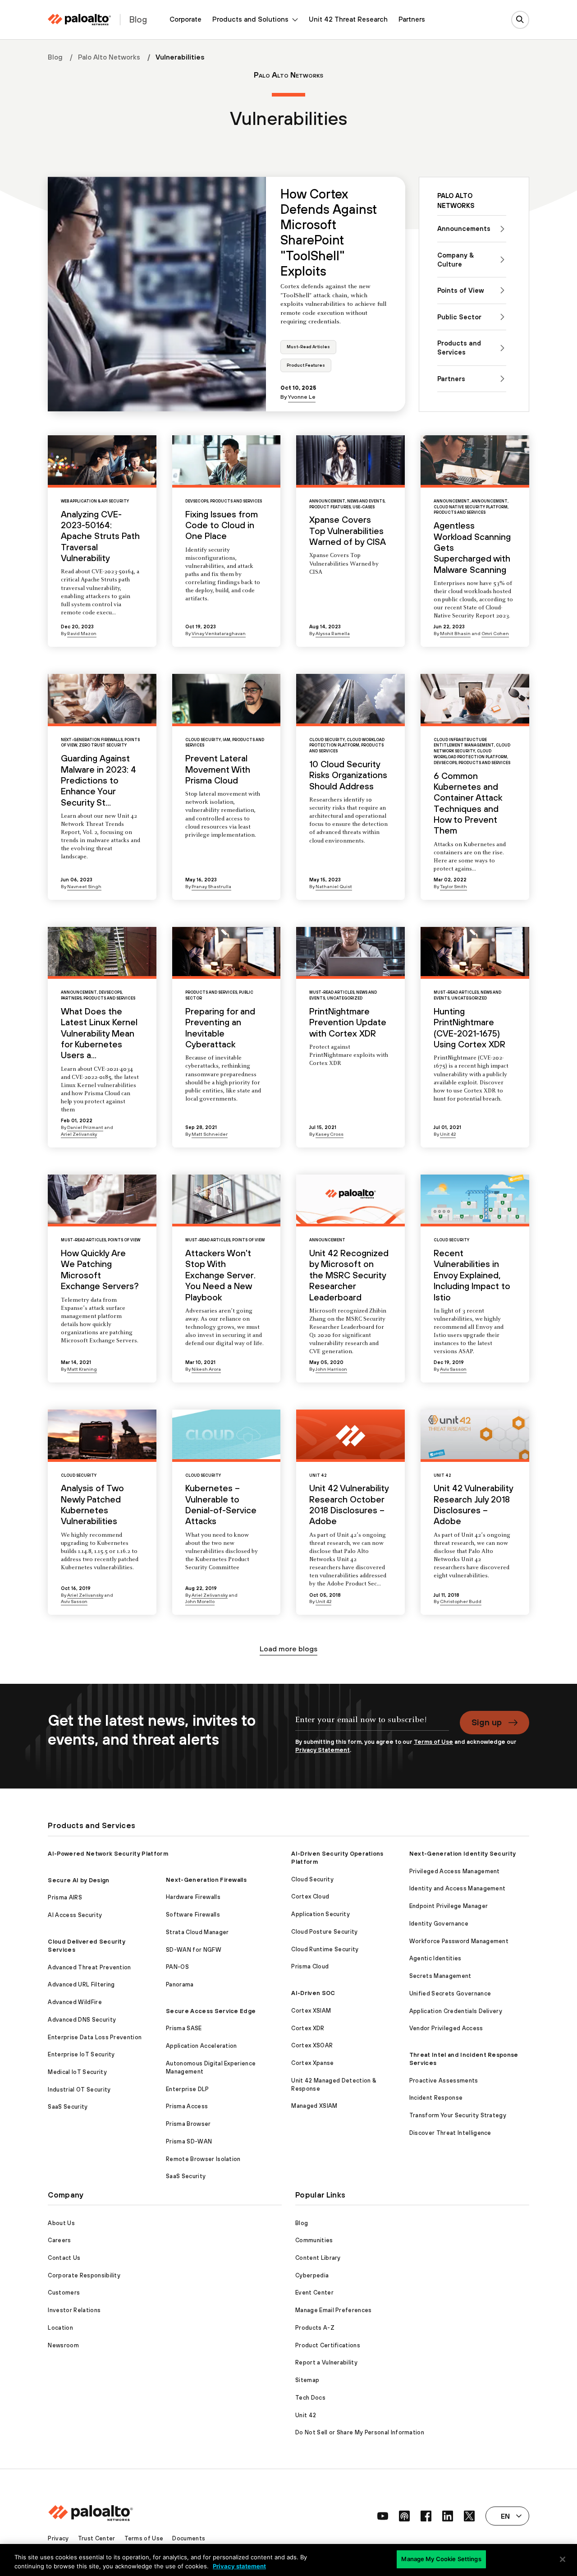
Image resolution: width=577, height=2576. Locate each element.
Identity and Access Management (458, 1888)
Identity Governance (439, 1924)
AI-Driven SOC (313, 1993)
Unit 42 (448, 1134)
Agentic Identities (435, 1958)
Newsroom (63, 2345)
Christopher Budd (461, 1601)
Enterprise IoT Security (81, 2054)
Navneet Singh (84, 886)
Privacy (58, 2538)
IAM (227, 740)
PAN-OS (177, 1967)
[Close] (563, 2559)
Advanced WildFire (75, 2002)
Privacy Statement (323, 1750)
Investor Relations (74, 2310)
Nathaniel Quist (334, 886)
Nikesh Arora (206, 1369)
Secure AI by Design (78, 1880)
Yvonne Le (302, 397)
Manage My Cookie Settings (441, 2559)
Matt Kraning (82, 1369)
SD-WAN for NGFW (194, 1950)
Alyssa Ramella (333, 633)
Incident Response (436, 2098)
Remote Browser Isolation (203, 2159)
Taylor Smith (453, 886)
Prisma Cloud (310, 1966)
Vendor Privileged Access (446, 2028)
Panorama (180, 1984)
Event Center (314, 2293)
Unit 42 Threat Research (348, 19)
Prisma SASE (184, 2028)
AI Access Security (75, 1915)
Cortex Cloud (310, 1896)
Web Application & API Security (95, 501)
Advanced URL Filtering (81, 1984)
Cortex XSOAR (312, 2045)
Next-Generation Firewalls (92, 740)
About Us (61, 2223)
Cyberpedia (312, 2275)
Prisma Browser (188, 2124)
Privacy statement (239, 2566)
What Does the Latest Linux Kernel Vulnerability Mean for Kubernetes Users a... (99, 1033)
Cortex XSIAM (311, 2011)
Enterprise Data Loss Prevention (95, 2037)
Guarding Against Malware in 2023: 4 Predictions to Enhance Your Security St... (98, 780)
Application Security (320, 1914)
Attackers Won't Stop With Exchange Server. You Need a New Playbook (220, 1275)
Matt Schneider (210, 1134)
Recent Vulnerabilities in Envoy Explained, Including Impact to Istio (472, 1275)
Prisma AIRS (65, 1897)
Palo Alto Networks (109, 57)
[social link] (383, 2516)
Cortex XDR (308, 2028)
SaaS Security (68, 2107)
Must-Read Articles (308, 347)
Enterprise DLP (187, 2089)
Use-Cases (364, 507)
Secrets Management (440, 1976)
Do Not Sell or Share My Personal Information (360, 2432)
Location (60, 2328)
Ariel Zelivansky (79, 1134)
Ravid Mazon (82, 633)
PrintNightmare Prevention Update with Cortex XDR (348, 1022)
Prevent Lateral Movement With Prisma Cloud (218, 769)
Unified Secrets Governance (450, 1993)
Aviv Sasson (453, 1369)
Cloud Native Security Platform (471, 507)
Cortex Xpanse (312, 2063)
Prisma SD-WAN (189, 2141)
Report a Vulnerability (326, 2362)
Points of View (124, 1240)
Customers (64, 2293)
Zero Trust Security (103, 745)
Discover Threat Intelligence (450, 2133)
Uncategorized (345, 998)
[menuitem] (185, 20)
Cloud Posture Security (324, 1932)
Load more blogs (288, 1649)
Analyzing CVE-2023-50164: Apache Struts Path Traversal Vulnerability (100, 536)
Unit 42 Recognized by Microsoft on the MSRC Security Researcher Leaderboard (349, 1275)
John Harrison (331, 1369)
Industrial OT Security (79, 2090)
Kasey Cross (330, 1134)
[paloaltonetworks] (79, 20)
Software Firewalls (193, 1915)
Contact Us (64, 2258)
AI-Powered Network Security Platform (108, 1854)
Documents (189, 2538)
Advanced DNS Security (82, 2020)
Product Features (306, 365)
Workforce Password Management (459, 1941)
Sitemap (307, 2380)
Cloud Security (203, 740)
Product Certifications (328, 2345)
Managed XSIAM (314, 2106)
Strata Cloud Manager (197, 1932)
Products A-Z (315, 2328)
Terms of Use (433, 1742)
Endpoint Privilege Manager (449, 1906)
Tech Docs (310, 2398)
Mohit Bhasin (455, 633)
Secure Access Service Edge (211, 2011)
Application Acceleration (201, 2046)
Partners (412, 19)
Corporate (185, 19)
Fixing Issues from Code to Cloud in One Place (222, 525)
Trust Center (97, 2538)
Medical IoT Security (77, 2072)
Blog (55, 57)
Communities (314, 2240)
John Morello (200, 1601)
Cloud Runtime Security (325, 1949)
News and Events (366, 501)
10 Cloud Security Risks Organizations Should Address (348, 775)
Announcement (327, 501)
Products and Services (236, 501)
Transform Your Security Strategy (458, 2115)
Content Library (318, 2258)
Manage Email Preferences (334, 2310)
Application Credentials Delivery (456, 2011)
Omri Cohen (495, 633)
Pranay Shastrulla (211, 886)
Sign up (487, 1722)
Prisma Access (187, 2106)
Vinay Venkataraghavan (219, 633)
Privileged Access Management (455, 1871)
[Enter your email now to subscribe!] (372, 1724)
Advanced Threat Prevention (89, 1967)
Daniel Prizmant (85, 1127)
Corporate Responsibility (84, 2275)
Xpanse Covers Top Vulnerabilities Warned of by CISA (348, 531)
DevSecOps (197, 501)
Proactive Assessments (444, 2081)
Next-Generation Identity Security (463, 1854)
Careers (59, 2240)
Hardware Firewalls (193, 1897)
